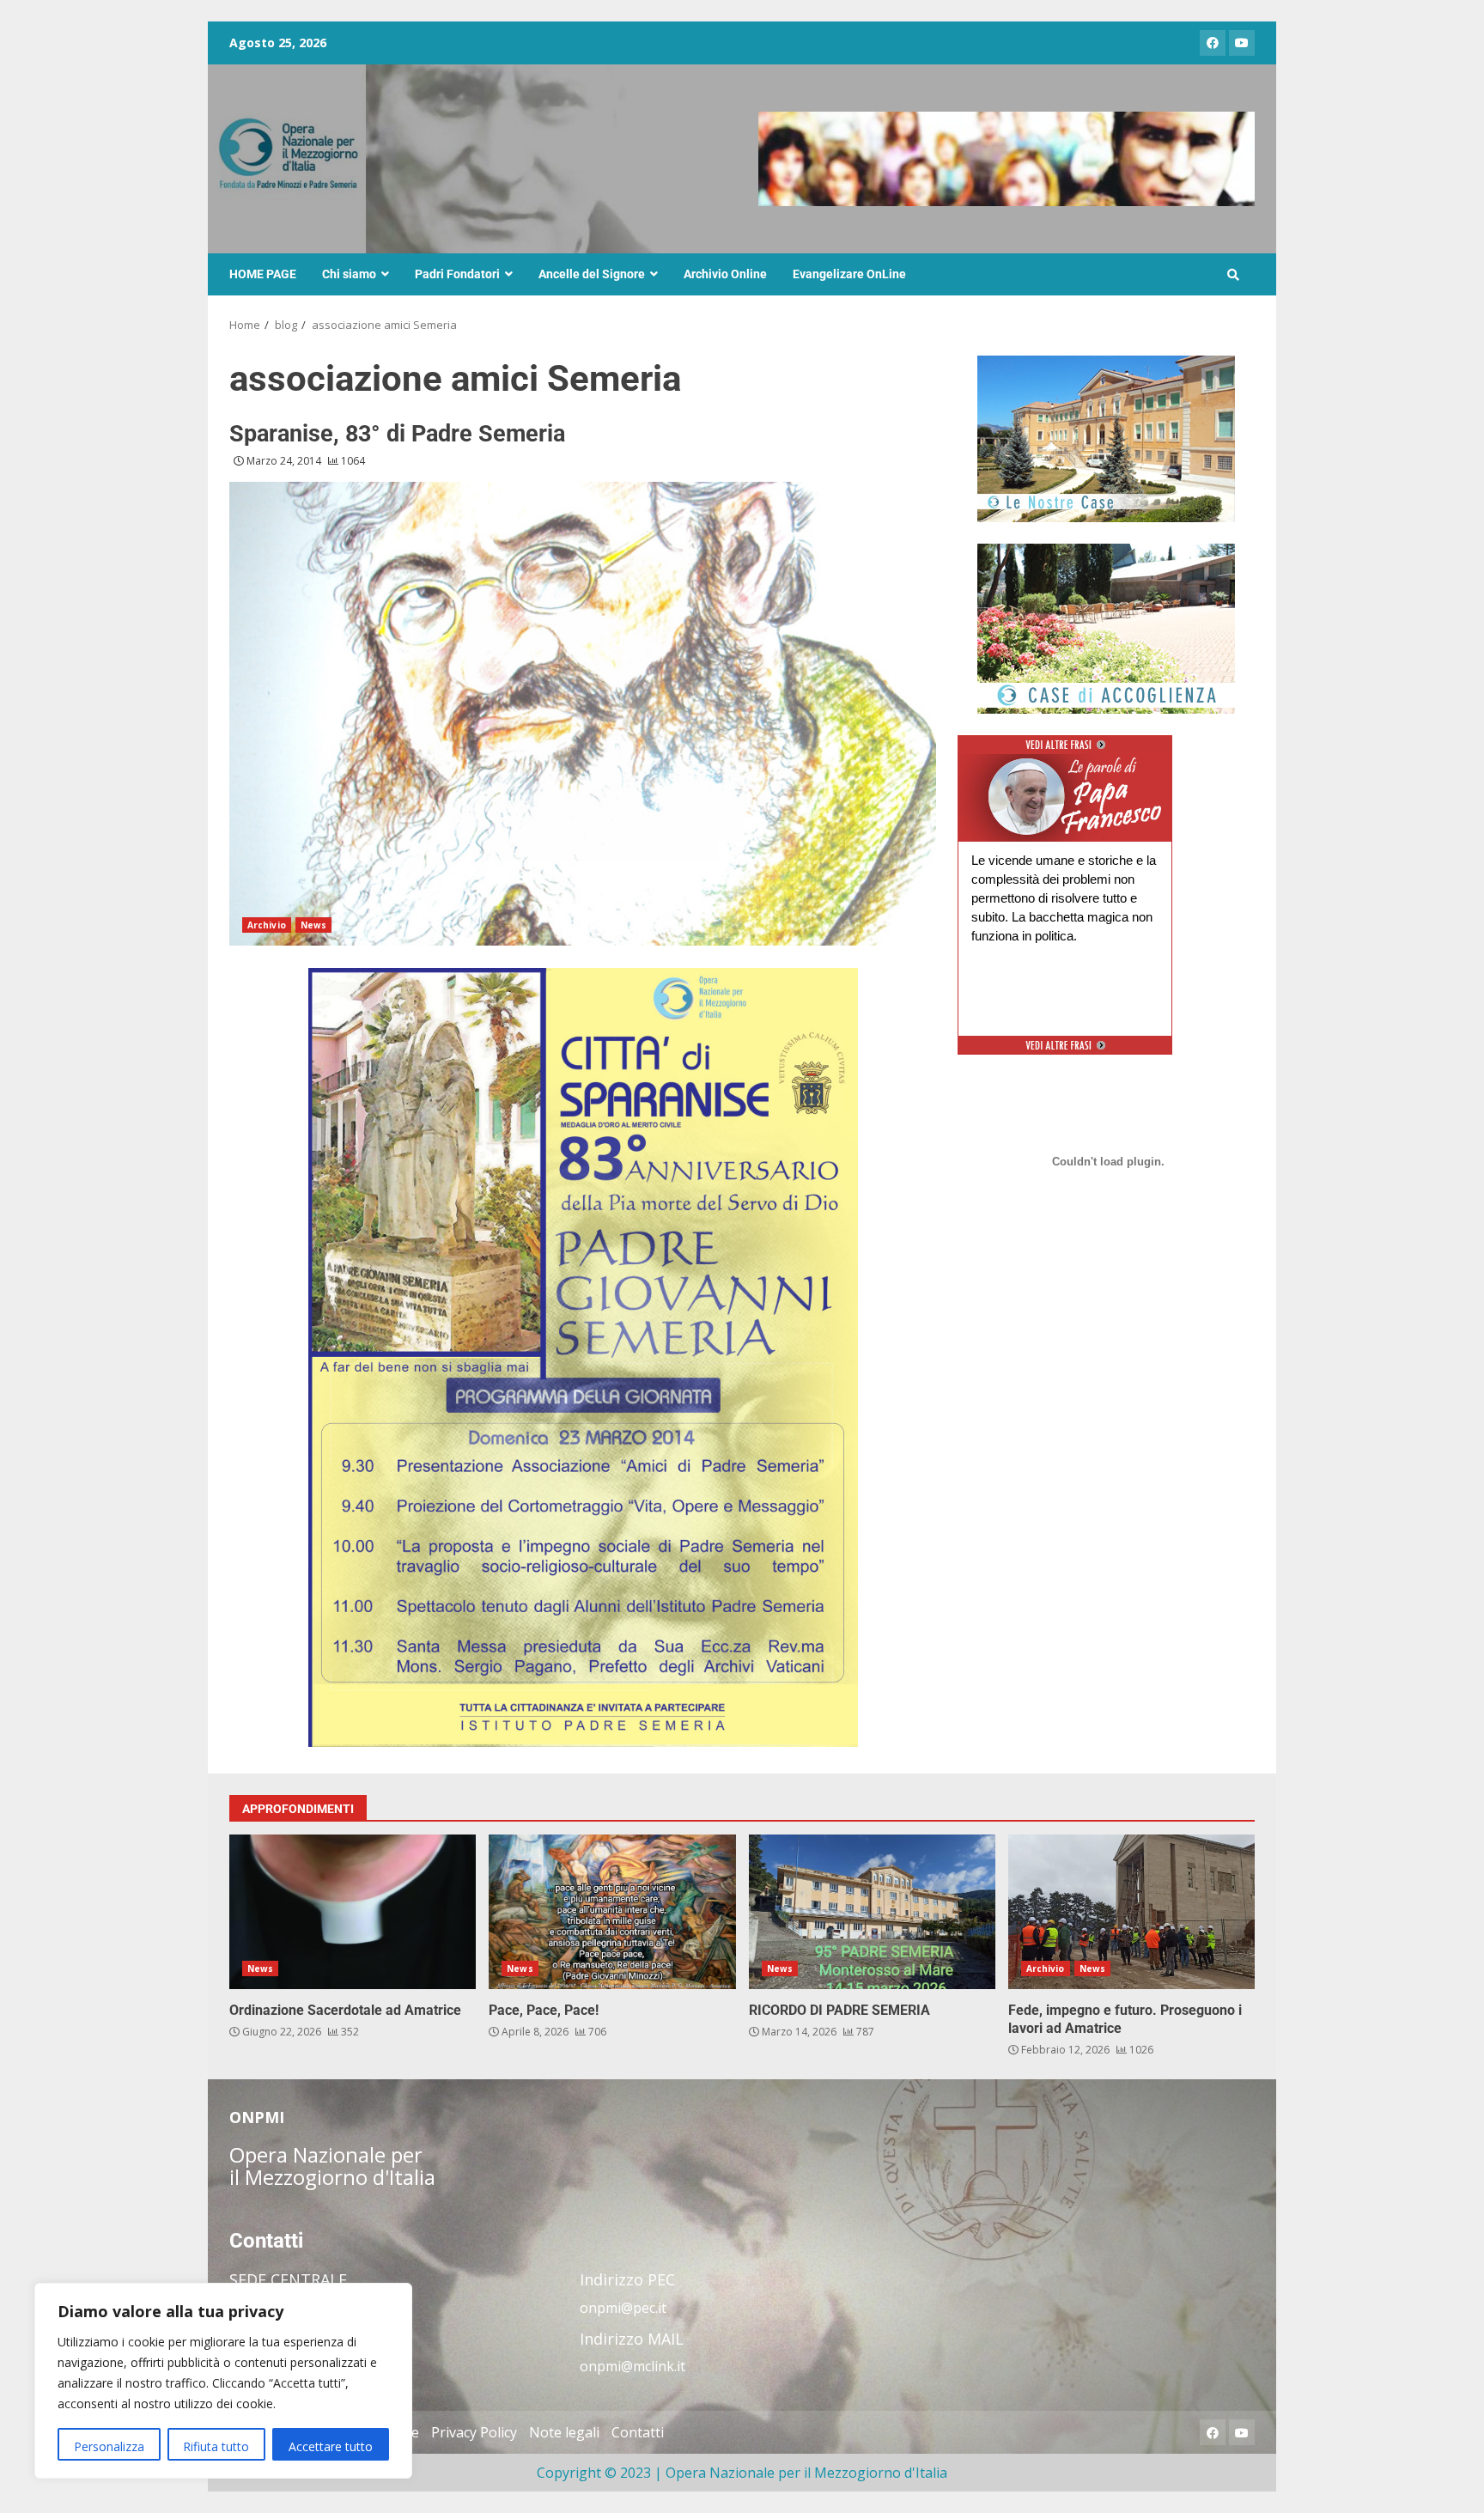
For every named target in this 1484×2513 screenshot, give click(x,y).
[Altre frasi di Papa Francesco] (1065, 751)
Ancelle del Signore (592, 274)
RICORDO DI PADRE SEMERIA (872, 1912)
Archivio (267, 925)
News (313, 925)
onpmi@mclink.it (633, 2366)
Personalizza (109, 2446)
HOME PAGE (263, 274)
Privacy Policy (474, 2432)
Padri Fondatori (457, 274)
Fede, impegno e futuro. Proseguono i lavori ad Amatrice (1131, 1912)
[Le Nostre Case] (1106, 439)
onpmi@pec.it (623, 2308)
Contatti (638, 2432)
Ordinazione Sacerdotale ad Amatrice (353, 1912)
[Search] (1233, 275)
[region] (223, 2381)
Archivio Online (725, 274)
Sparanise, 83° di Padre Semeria (397, 434)
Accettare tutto (331, 2446)
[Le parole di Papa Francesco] (1065, 764)
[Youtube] (1242, 43)
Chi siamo (349, 274)
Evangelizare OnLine (849, 274)
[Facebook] (1213, 43)
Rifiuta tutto (216, 2446)
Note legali (564, 2432)
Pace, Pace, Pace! (612, 1912)
